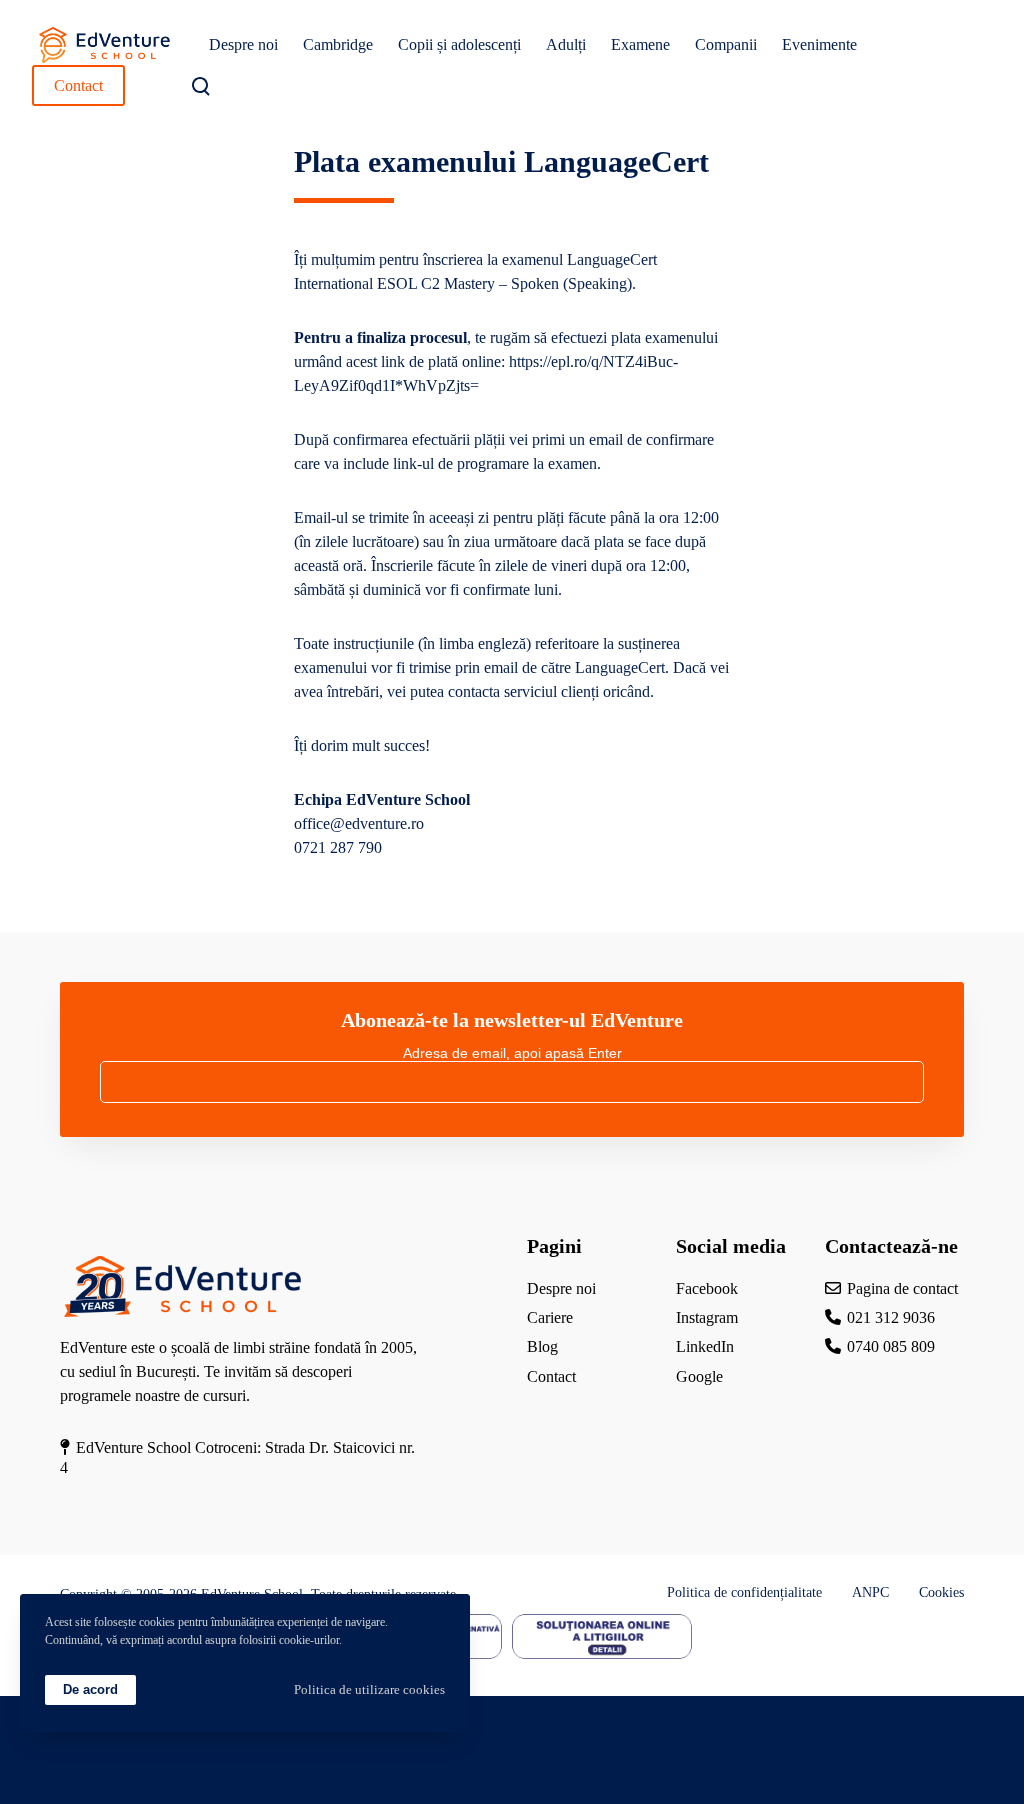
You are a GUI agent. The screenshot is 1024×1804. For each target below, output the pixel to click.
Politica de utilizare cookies (369, 1689)
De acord (90, 1689)
